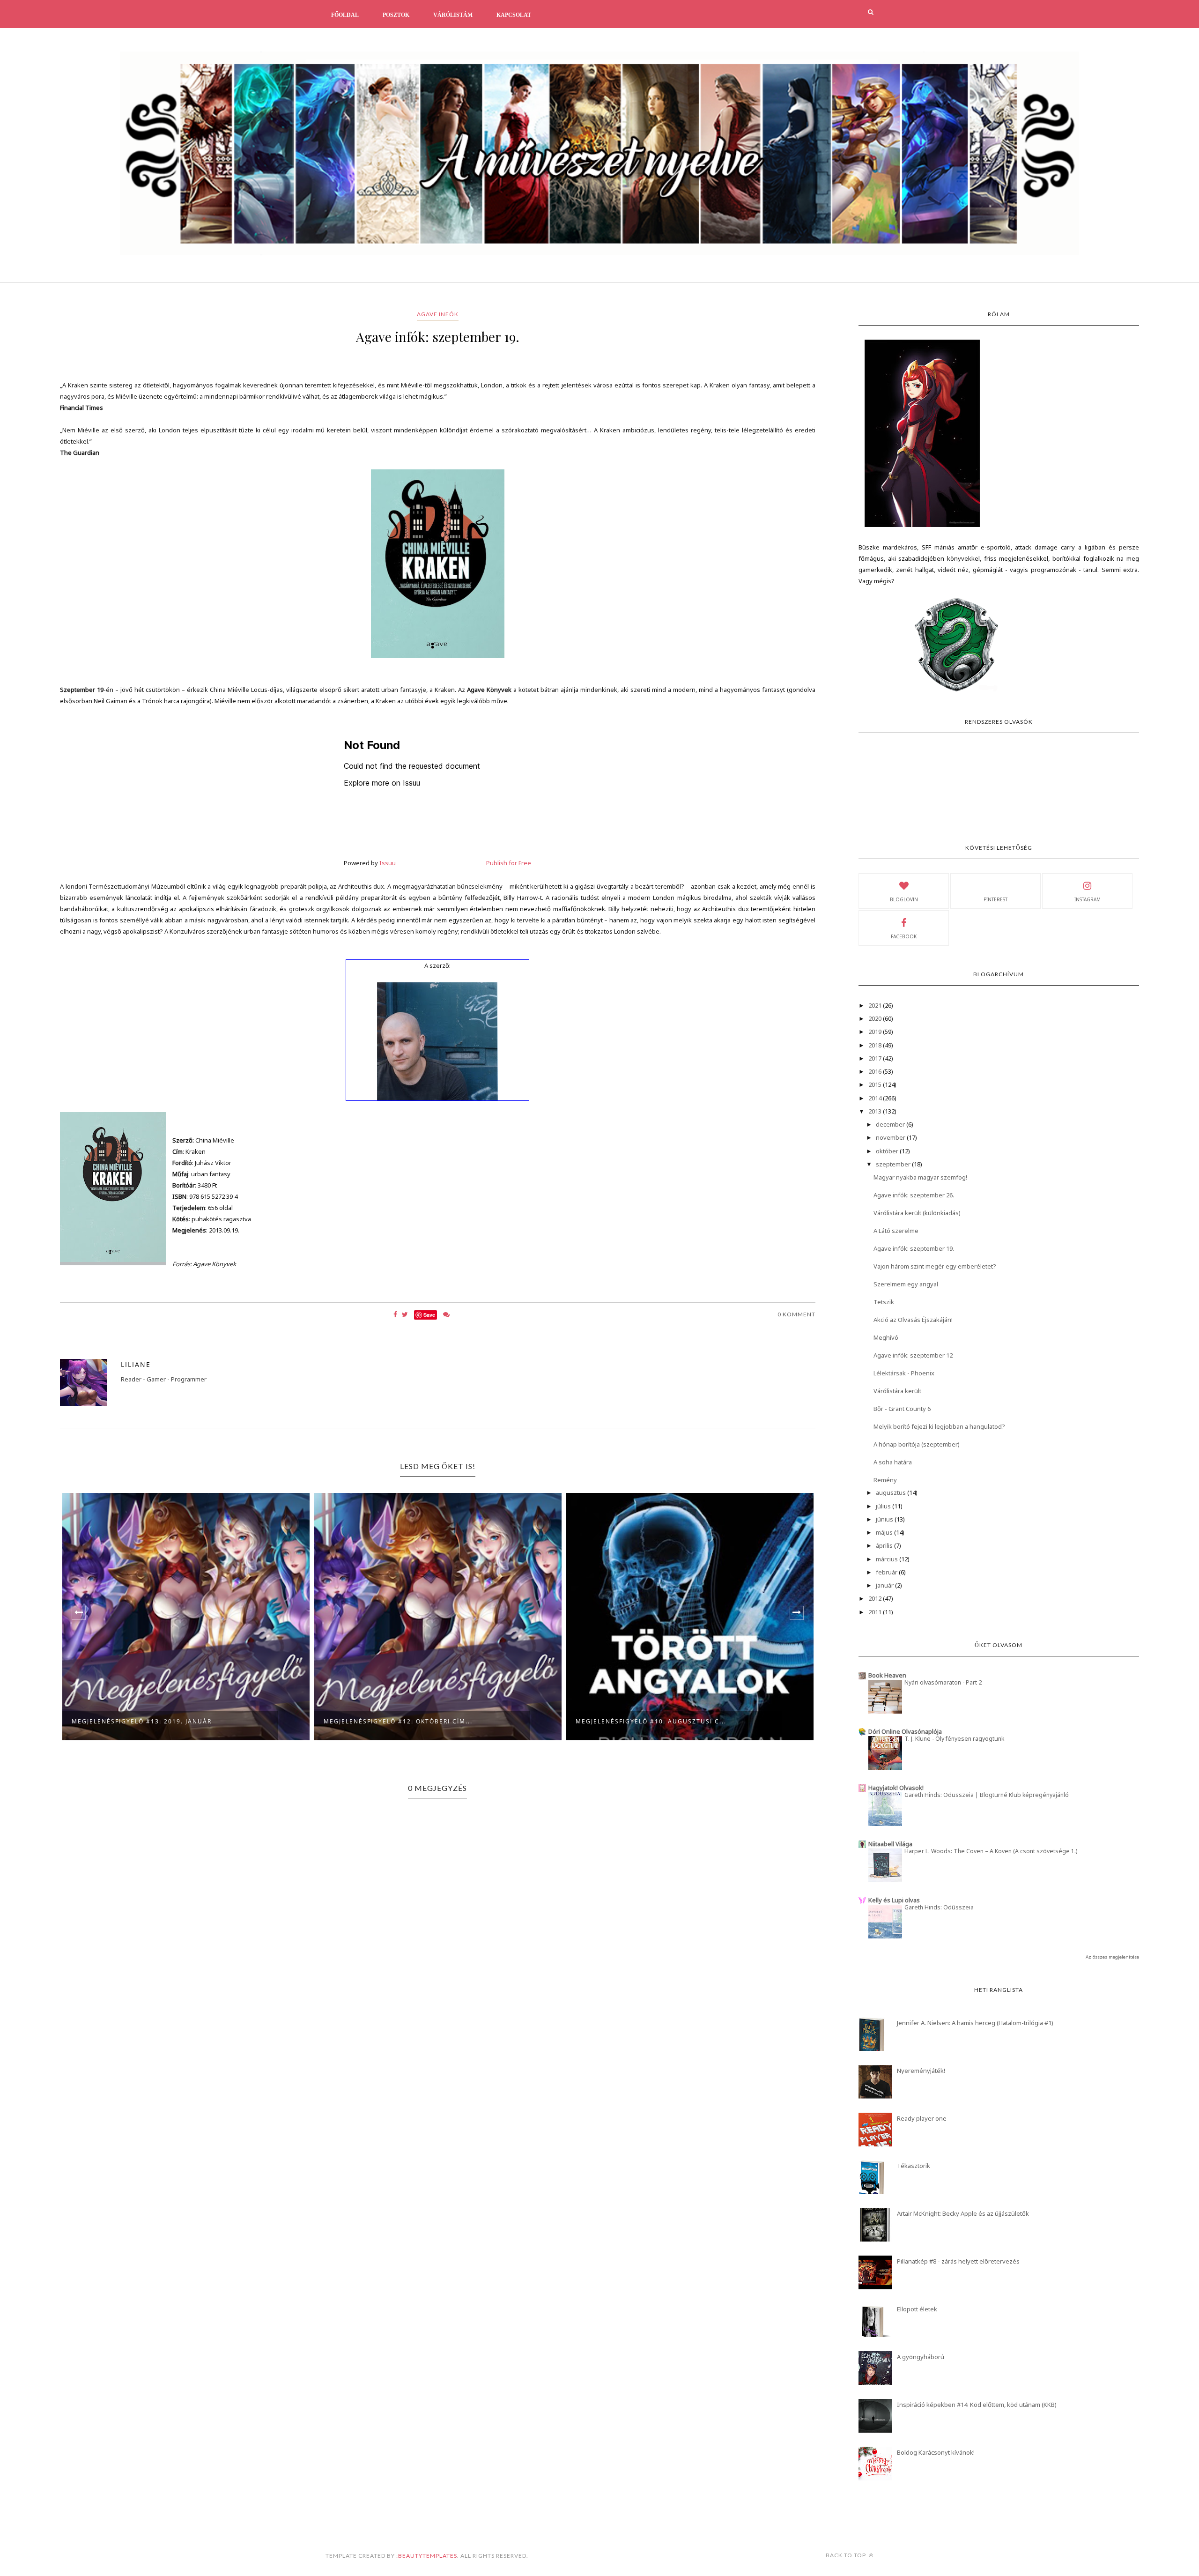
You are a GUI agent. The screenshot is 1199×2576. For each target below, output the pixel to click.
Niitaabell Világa (890, 1844)
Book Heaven (887, 1675)
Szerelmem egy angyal (906, 1284)
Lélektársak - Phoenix (904, 1373)
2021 (876, 1005)
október (888, 1151)
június (885, 1519)
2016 (876, 1071)
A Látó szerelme (896, 1231)
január (885, 1585)
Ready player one (922, 2118)
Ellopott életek (917, 2309)
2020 (876, 1018)
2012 (876, 1598)
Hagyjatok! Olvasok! (896, 1788)
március (888, 1559)
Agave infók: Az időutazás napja (638, 1721)
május (885, 1532)
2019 (876, 1032)
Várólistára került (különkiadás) (917, 1213)
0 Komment (796, 1314)
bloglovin (904, 899)
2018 (876, 1045)
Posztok (396, 15)
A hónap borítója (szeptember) (917, 1444)
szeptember (894, 1164)
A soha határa (893, 1462)
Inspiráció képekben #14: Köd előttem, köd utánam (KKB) (977, 2405)
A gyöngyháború (921, 2357)
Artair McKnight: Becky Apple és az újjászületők (963, 2213)
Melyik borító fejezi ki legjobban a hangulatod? (939, 1426)
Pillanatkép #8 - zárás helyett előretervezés (958, 2261)
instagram (1088, 899)
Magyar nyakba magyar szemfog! (920, 1177)
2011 (876, 1612)
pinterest (995, 899)
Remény (885, 1480)
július (884, 1506)
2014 (876, 1098)
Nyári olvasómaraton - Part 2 (943, 1682)
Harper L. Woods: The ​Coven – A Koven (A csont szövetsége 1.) (991, 1851)
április (885, 1545)
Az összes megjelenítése (1112, 1957)
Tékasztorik (914, 2166)
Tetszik (884, 1302)
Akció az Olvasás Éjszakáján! (913, 1320)
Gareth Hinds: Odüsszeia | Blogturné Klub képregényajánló (987, 1795)
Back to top (847, 2555)
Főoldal (345, 15)
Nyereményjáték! (921, 2071)
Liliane (136, 1364)
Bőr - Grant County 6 (902, 1409)
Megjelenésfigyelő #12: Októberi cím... (146, 1721)
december (891, 1124)
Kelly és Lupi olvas (894, 1900)
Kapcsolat (514, 15)
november (891, 1137)
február (887, 1572)
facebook (904, 936)
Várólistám (453, 15)
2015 (876, 1084)
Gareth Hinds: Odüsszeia (939, 1907)
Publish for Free (509, 863)
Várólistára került (897, 1391)
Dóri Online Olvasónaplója (905, 1731)
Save (429, 1315)
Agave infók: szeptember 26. (914, 1195)
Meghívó (886, 1337)
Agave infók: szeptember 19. (914, 1248)
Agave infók (438, 314)
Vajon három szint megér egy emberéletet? (935, 1266)
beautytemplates (428, 2556)
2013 (876, 1111)
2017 (876, 1058)
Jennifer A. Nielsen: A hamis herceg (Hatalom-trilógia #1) (975, 2023)
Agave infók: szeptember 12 (913, 1355)
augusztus (892, 1492)
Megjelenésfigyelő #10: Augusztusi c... (399, 1721)
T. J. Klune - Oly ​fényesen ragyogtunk (954, 1739)
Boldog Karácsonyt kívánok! (936, 2452)
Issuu (388, 863)
